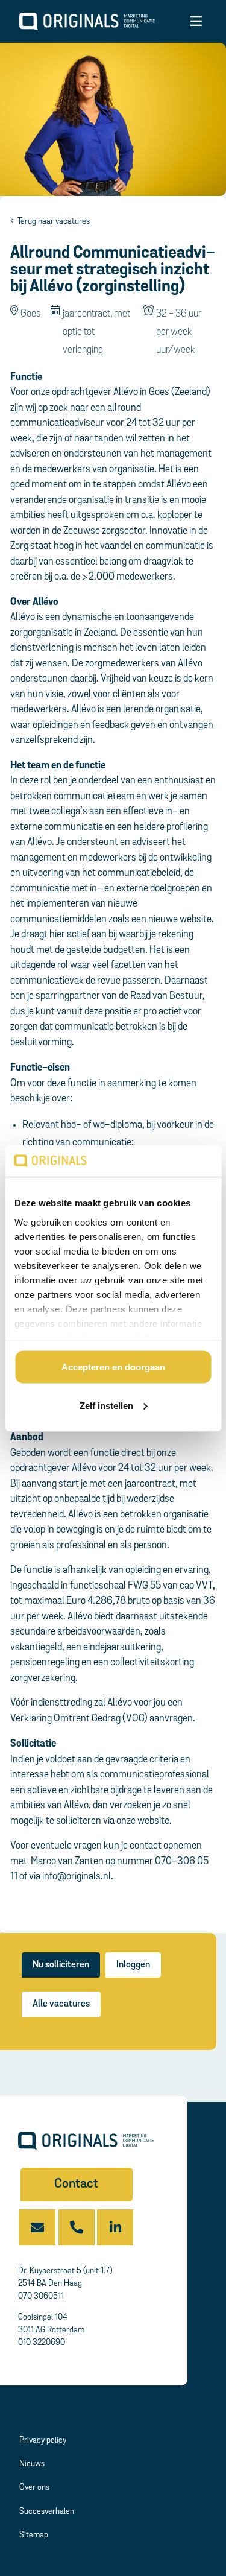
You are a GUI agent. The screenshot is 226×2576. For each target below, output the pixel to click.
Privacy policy (43, 2441)
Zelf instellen (106, 1405)
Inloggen (133, 1965)
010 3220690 (42, 2343)
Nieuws (32, 2464)
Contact (76, 2184)
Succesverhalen (47, 2512)
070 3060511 (41, 2296)
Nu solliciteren (61, 1965)
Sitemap (34, 2535)
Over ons (34, 2488)
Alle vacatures (61, 2004)
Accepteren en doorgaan (113, 1367)
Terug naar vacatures (53, 222)
